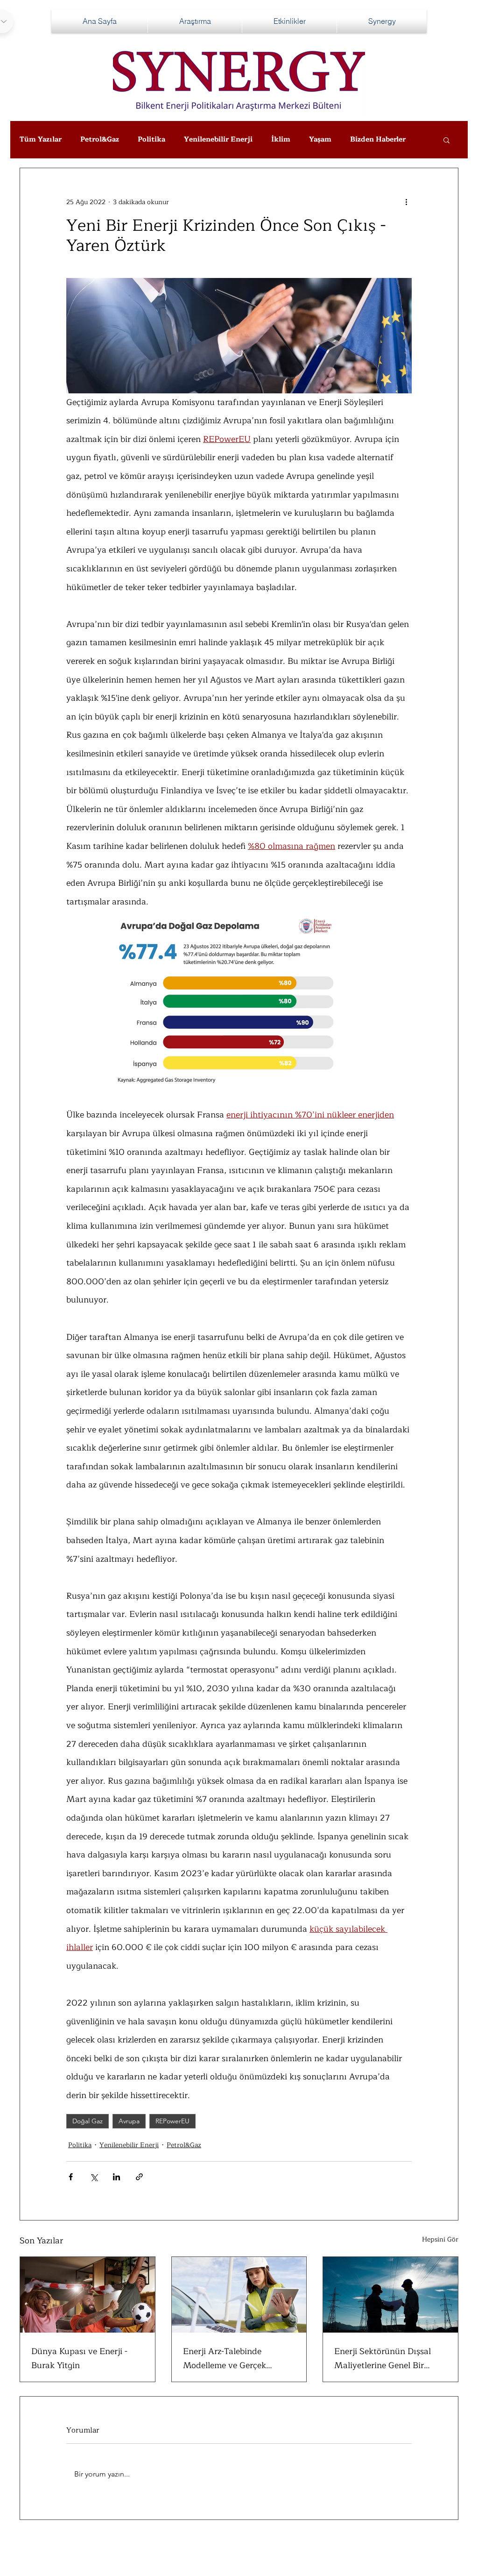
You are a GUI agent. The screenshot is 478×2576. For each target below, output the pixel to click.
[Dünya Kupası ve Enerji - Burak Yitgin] (88, 2295)
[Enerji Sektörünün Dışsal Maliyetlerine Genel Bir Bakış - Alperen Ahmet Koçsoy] (390, 2295)
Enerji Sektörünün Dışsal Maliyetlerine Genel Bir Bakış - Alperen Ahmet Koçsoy (383, 2358)
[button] (446, 140)
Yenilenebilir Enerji (218, 140)
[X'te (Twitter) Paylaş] (94, 2177)
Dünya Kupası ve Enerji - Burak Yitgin (79, 2358)
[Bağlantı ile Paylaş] (139, 2177)
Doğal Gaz (88, 2121)
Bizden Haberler (378, 140)
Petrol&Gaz (100, 140)
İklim (281, 140)
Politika (151, 140)
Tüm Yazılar (41, 140)
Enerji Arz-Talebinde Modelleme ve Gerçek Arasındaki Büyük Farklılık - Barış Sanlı (238, 2358)
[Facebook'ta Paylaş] (71, 2177)
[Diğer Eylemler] (406, 202)
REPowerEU (172, 2121)
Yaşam (320, 140)
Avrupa (129, 2121)
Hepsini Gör (440, 2240)
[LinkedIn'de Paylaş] (116, 2177)
